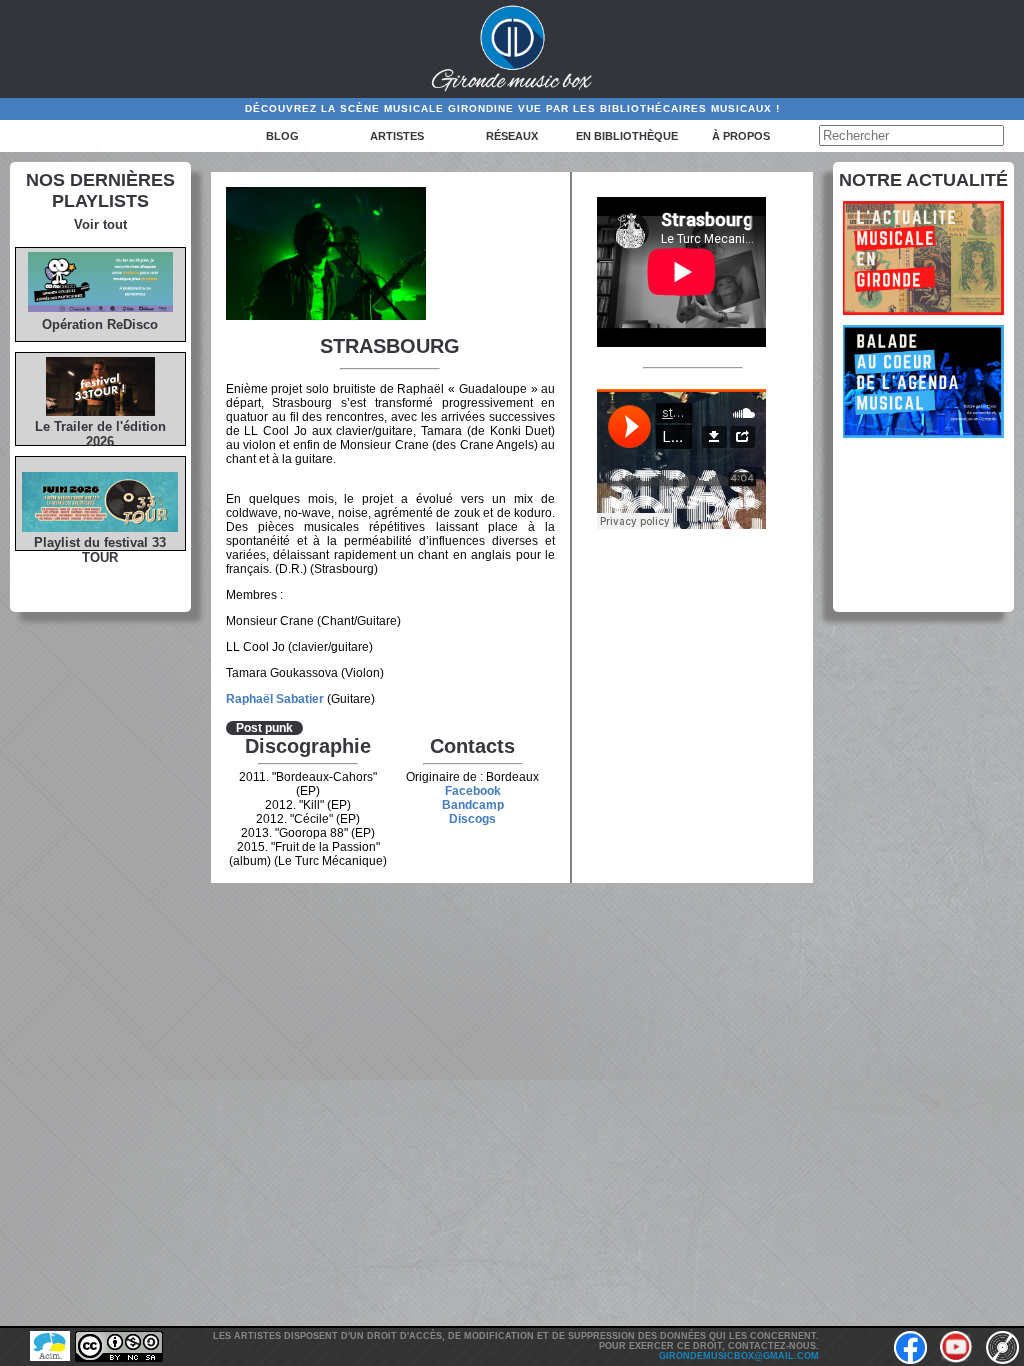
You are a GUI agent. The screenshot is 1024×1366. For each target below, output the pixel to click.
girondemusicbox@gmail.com (739, 1356)
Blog (282, 136)
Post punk (264, 728)
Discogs (472, 819)
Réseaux (512, 136)
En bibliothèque (627, 136)
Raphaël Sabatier (275, 699)
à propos (741, 136)
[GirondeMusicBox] (512, 49)
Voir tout (100, 224)
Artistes (397, 136)
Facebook (473, 791)
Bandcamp (473, 805)
